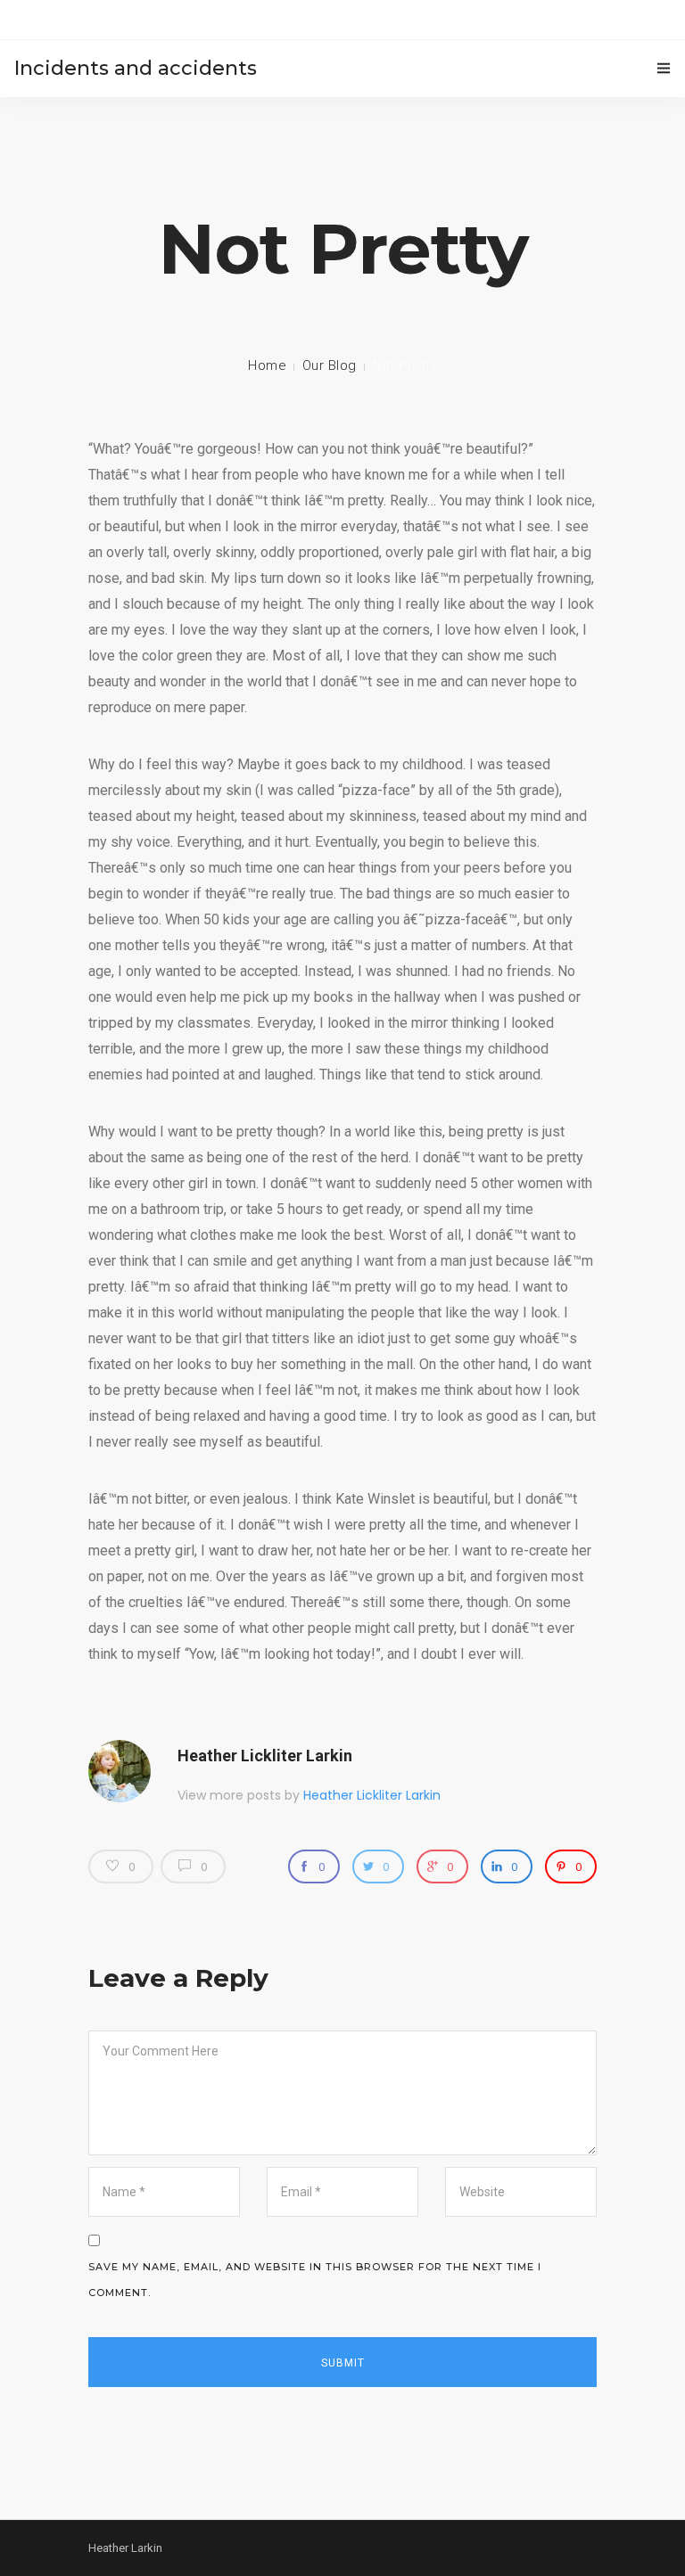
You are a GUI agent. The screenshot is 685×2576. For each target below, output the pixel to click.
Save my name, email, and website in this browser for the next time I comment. (315, 2280)
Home (267, 365)
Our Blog (330, 365)
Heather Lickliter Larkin (265, 1756)
